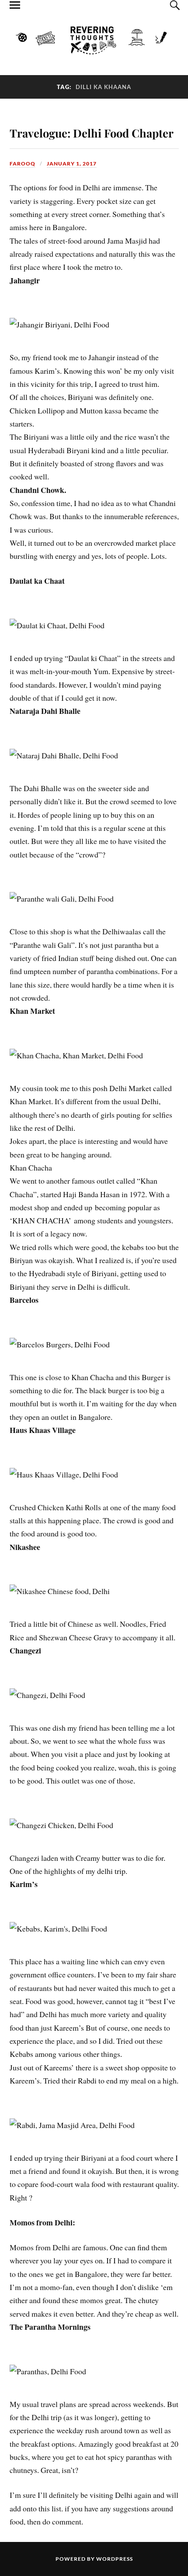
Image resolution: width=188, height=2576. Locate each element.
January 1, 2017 (72, 164)
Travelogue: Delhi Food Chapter (92, 133)
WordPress (115, 2559)
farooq (23, 164)
